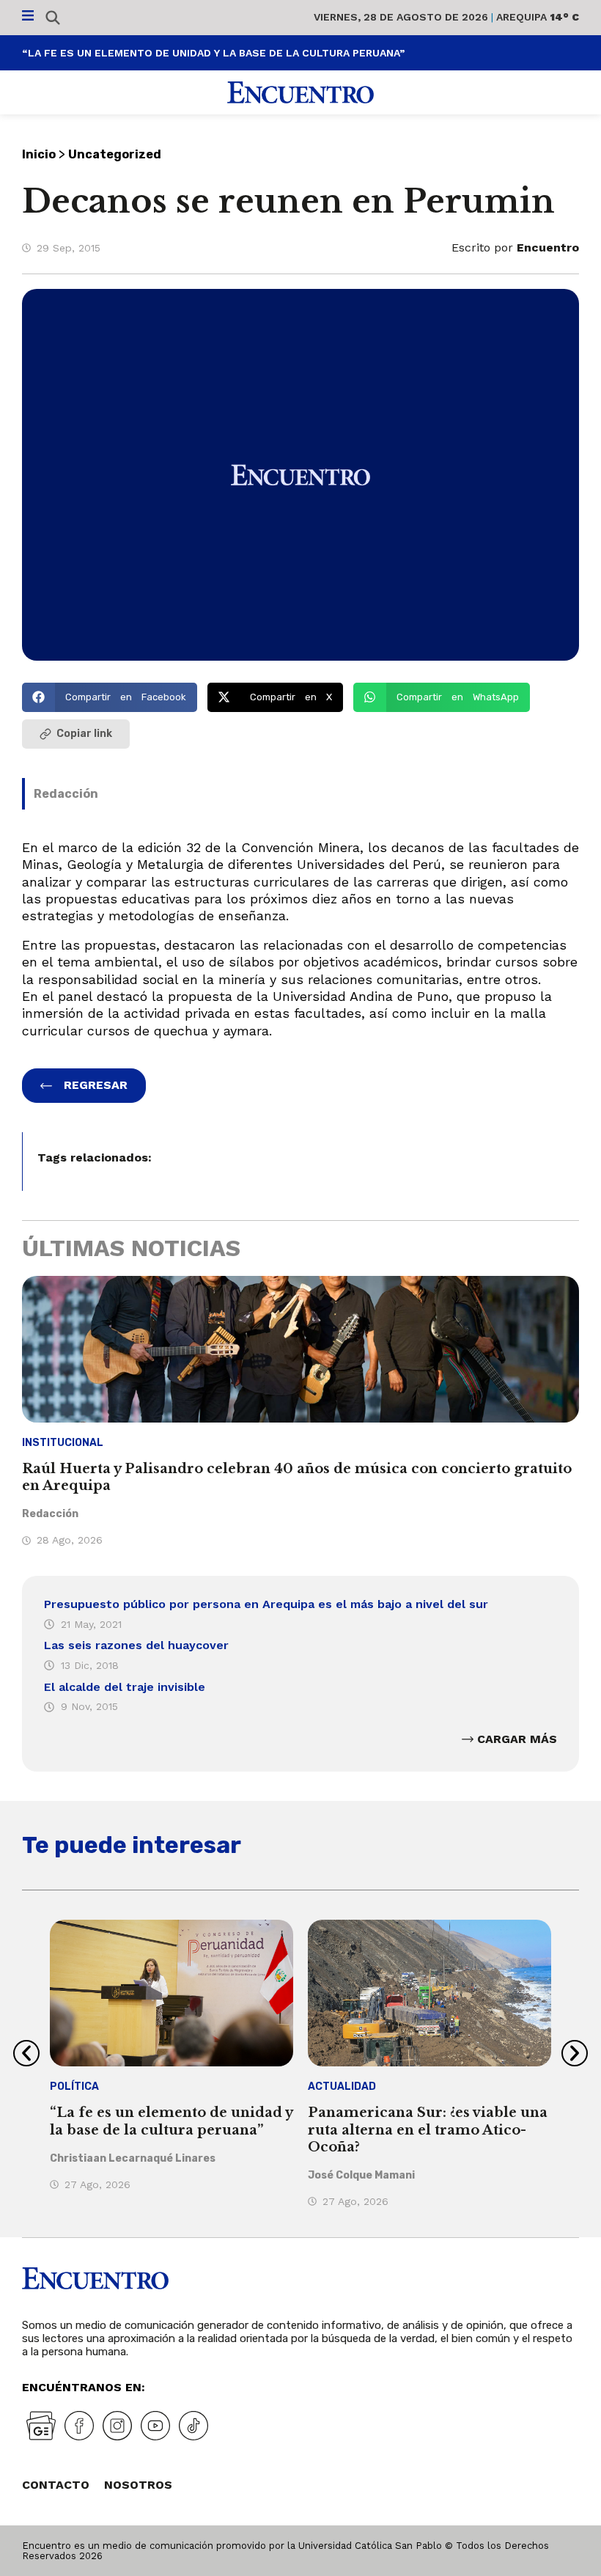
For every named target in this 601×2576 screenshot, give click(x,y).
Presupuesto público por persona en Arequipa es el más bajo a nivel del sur (266, 1604)
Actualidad (342, 2087)
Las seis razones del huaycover (136, 1645)
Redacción (66, 794)
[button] (110, 697)
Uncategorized (115, 154)
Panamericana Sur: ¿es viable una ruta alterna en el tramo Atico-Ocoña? (428, 2130)
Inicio (39, 154)
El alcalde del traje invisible (125, 1687)
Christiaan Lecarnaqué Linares (133, 2158)
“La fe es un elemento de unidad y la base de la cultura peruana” (213, 53)
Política (74, 2087)
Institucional (63, 1443)
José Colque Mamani (361, 2175)
